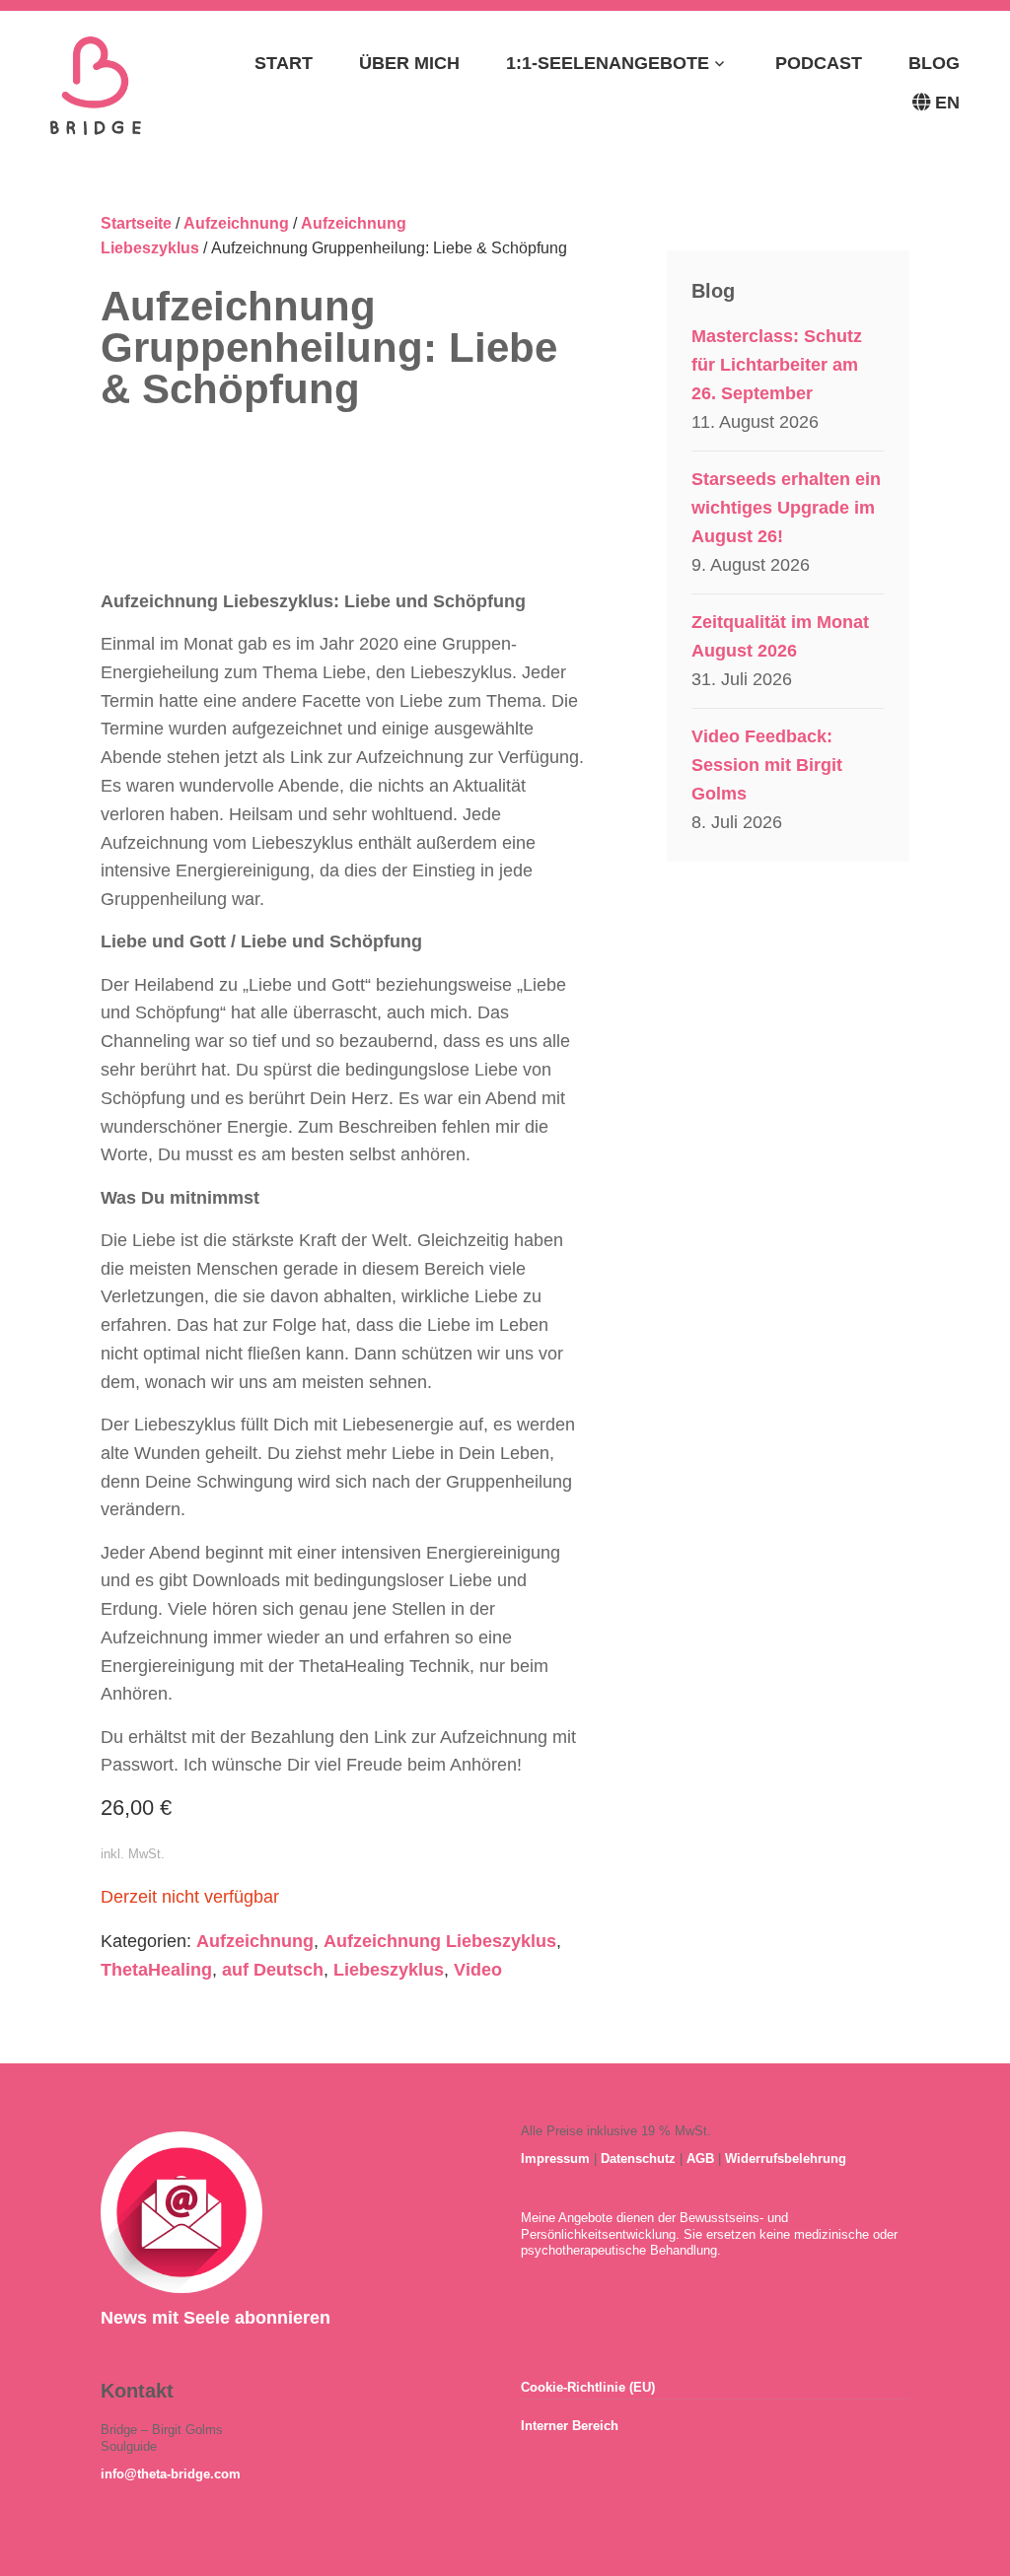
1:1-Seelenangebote (608, 63)
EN (947, 103)
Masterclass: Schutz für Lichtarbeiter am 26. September (777, 365)
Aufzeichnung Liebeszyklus (440, 1941)
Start (284, 63)
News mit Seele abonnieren (216, 2318)
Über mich (409, 63)
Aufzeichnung (236, 223)
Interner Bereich (570, 2426)
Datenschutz (638, 2158)
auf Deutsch (273, 1970)
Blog (934, 63)
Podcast (818, 63)
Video (478, 1970)
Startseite (136, 223)
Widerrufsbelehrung (786, 2158)
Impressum (555, 2158)
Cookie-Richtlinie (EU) (588, 2387)
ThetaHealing (156, 1970)
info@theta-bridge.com (171, 2474)
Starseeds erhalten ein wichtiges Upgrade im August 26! (786, 508)
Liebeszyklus (389, 1970)
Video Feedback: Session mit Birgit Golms (767, 765)
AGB (700, 2158)
